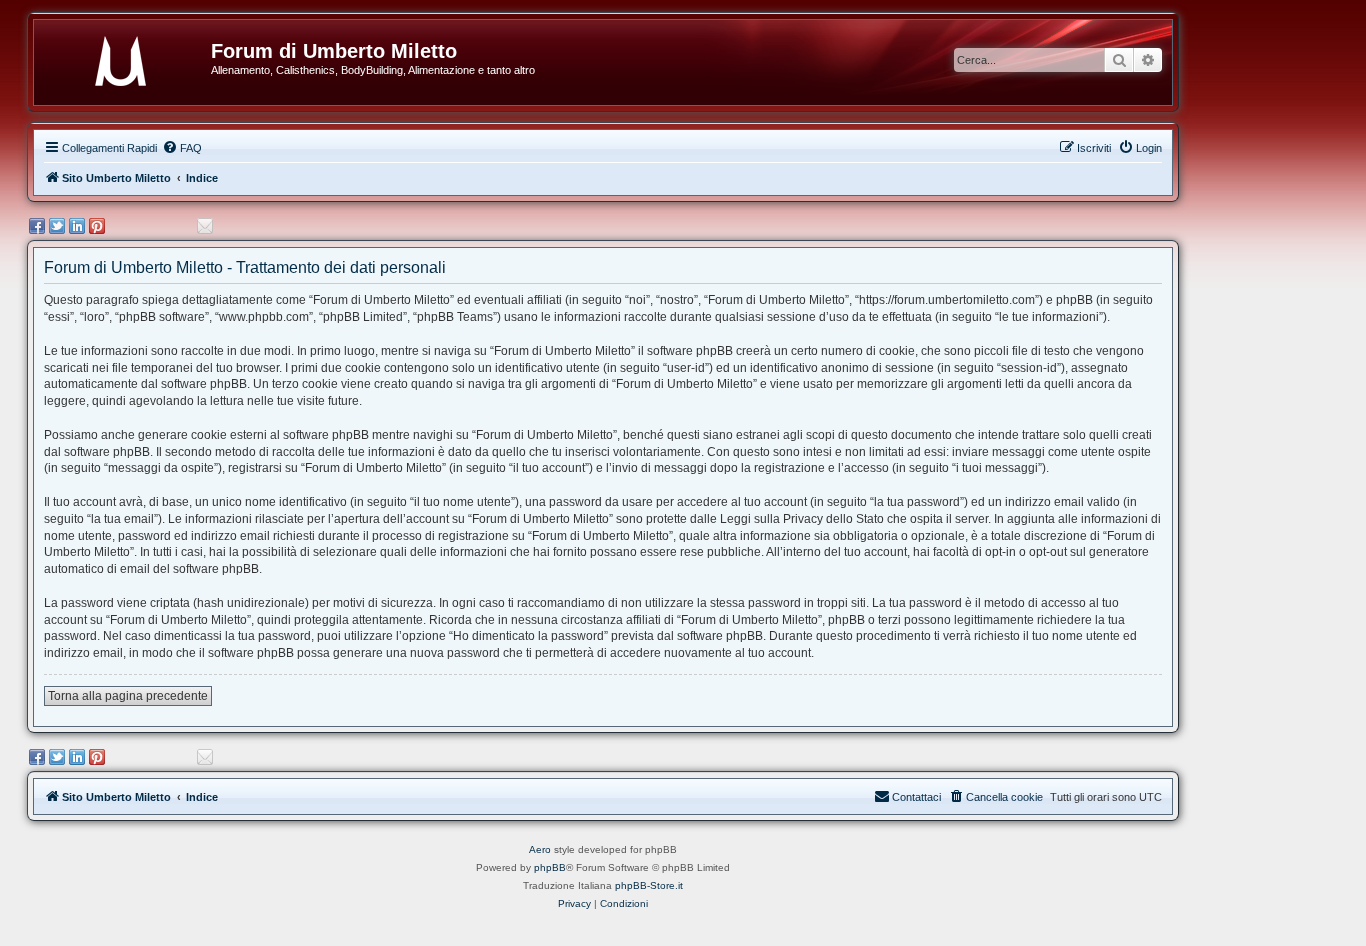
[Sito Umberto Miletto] (130, 57)
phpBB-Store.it (649, 885)
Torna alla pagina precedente (128, 696)
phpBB (550, 867)
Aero (540, 849)
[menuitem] (182, 148)
